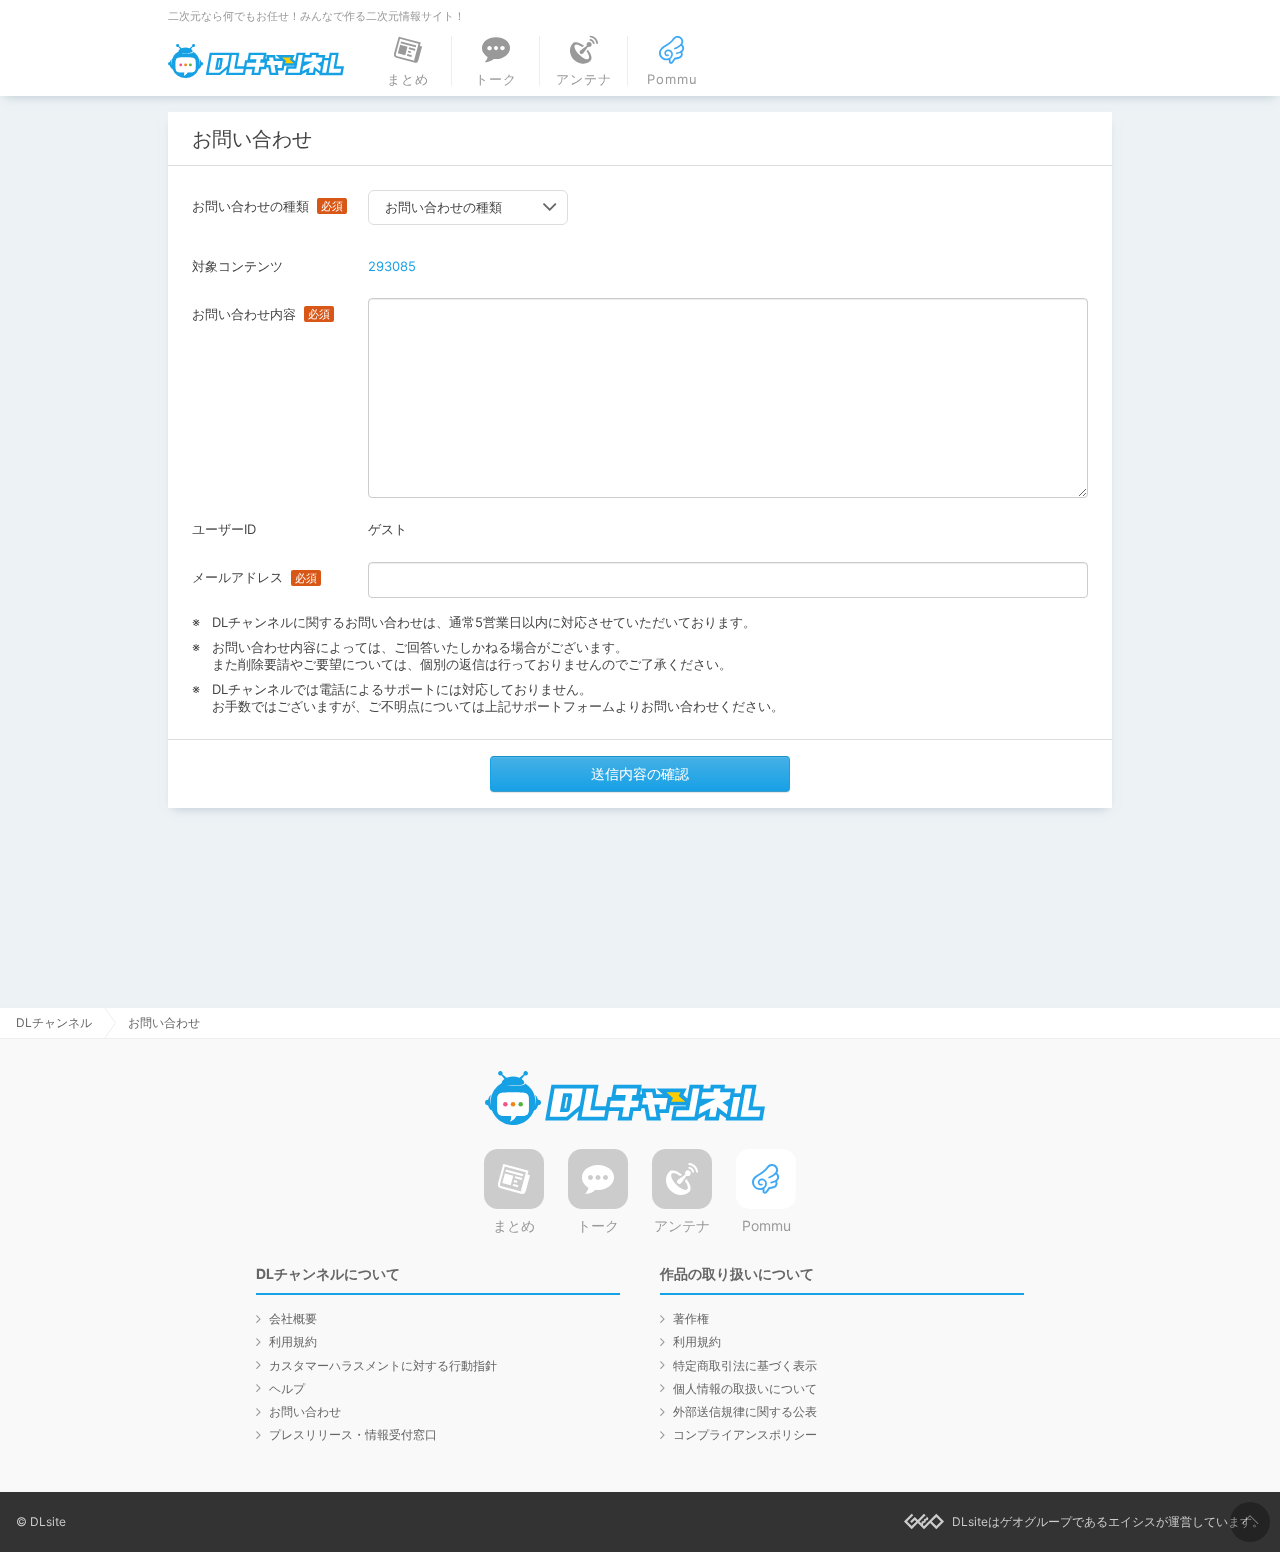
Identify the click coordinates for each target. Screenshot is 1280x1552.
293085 (392, 266)
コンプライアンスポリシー (745, 1434)
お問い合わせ (305, 1411)
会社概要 (293, 1318)
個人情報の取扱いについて (745, 1388)
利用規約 (293, 1341)
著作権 (691, 1318)
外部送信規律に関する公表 (745, 1411)
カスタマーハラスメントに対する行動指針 (383, 1365)
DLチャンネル (256, 61)
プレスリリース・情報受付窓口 (353, 1434)
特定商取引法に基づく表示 (745, 1365)
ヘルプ (287, 1388)
